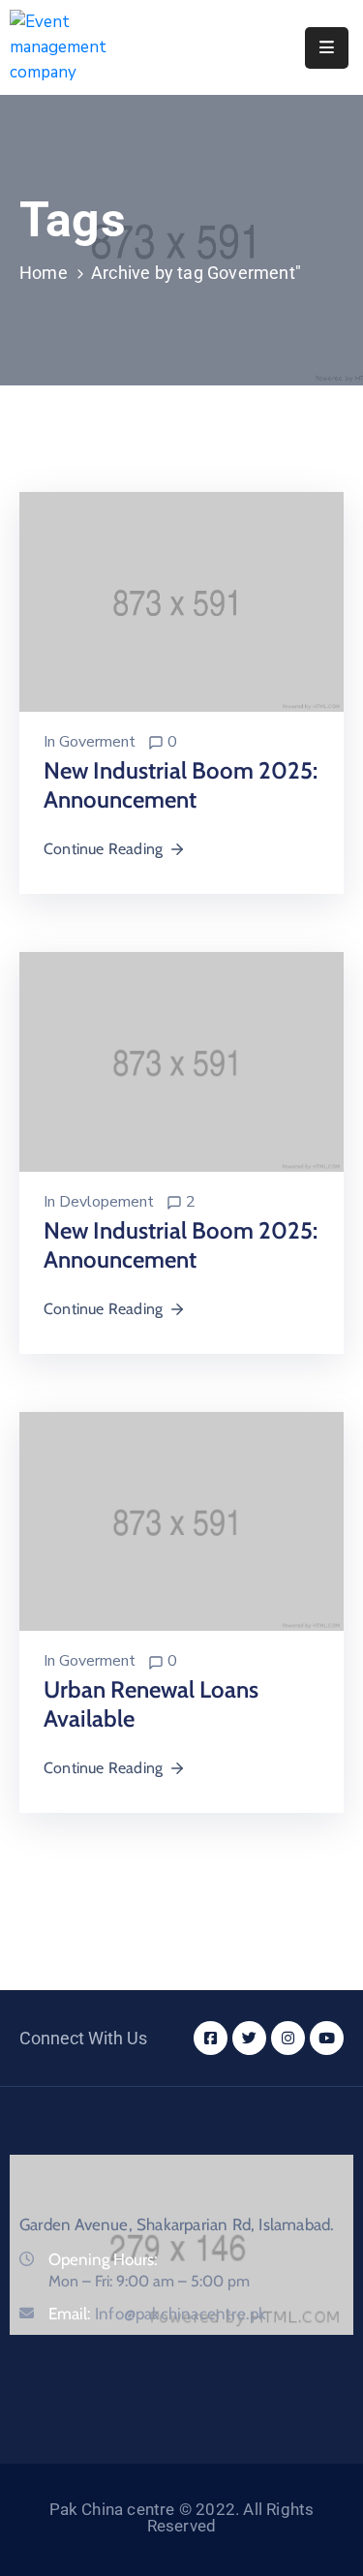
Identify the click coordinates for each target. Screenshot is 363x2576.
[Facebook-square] (211, 2038)
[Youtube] (327, 2038)
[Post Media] (181, 601)
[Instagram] (288, 2038)
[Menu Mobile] (327, 48)
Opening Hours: (103, 2259)
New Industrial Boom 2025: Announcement (181, 785)
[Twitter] (249, 2038)
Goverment (97, 742)
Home (44, 273)
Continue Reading (103, 849)
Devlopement (106, 1202)
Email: (157, 2314)
